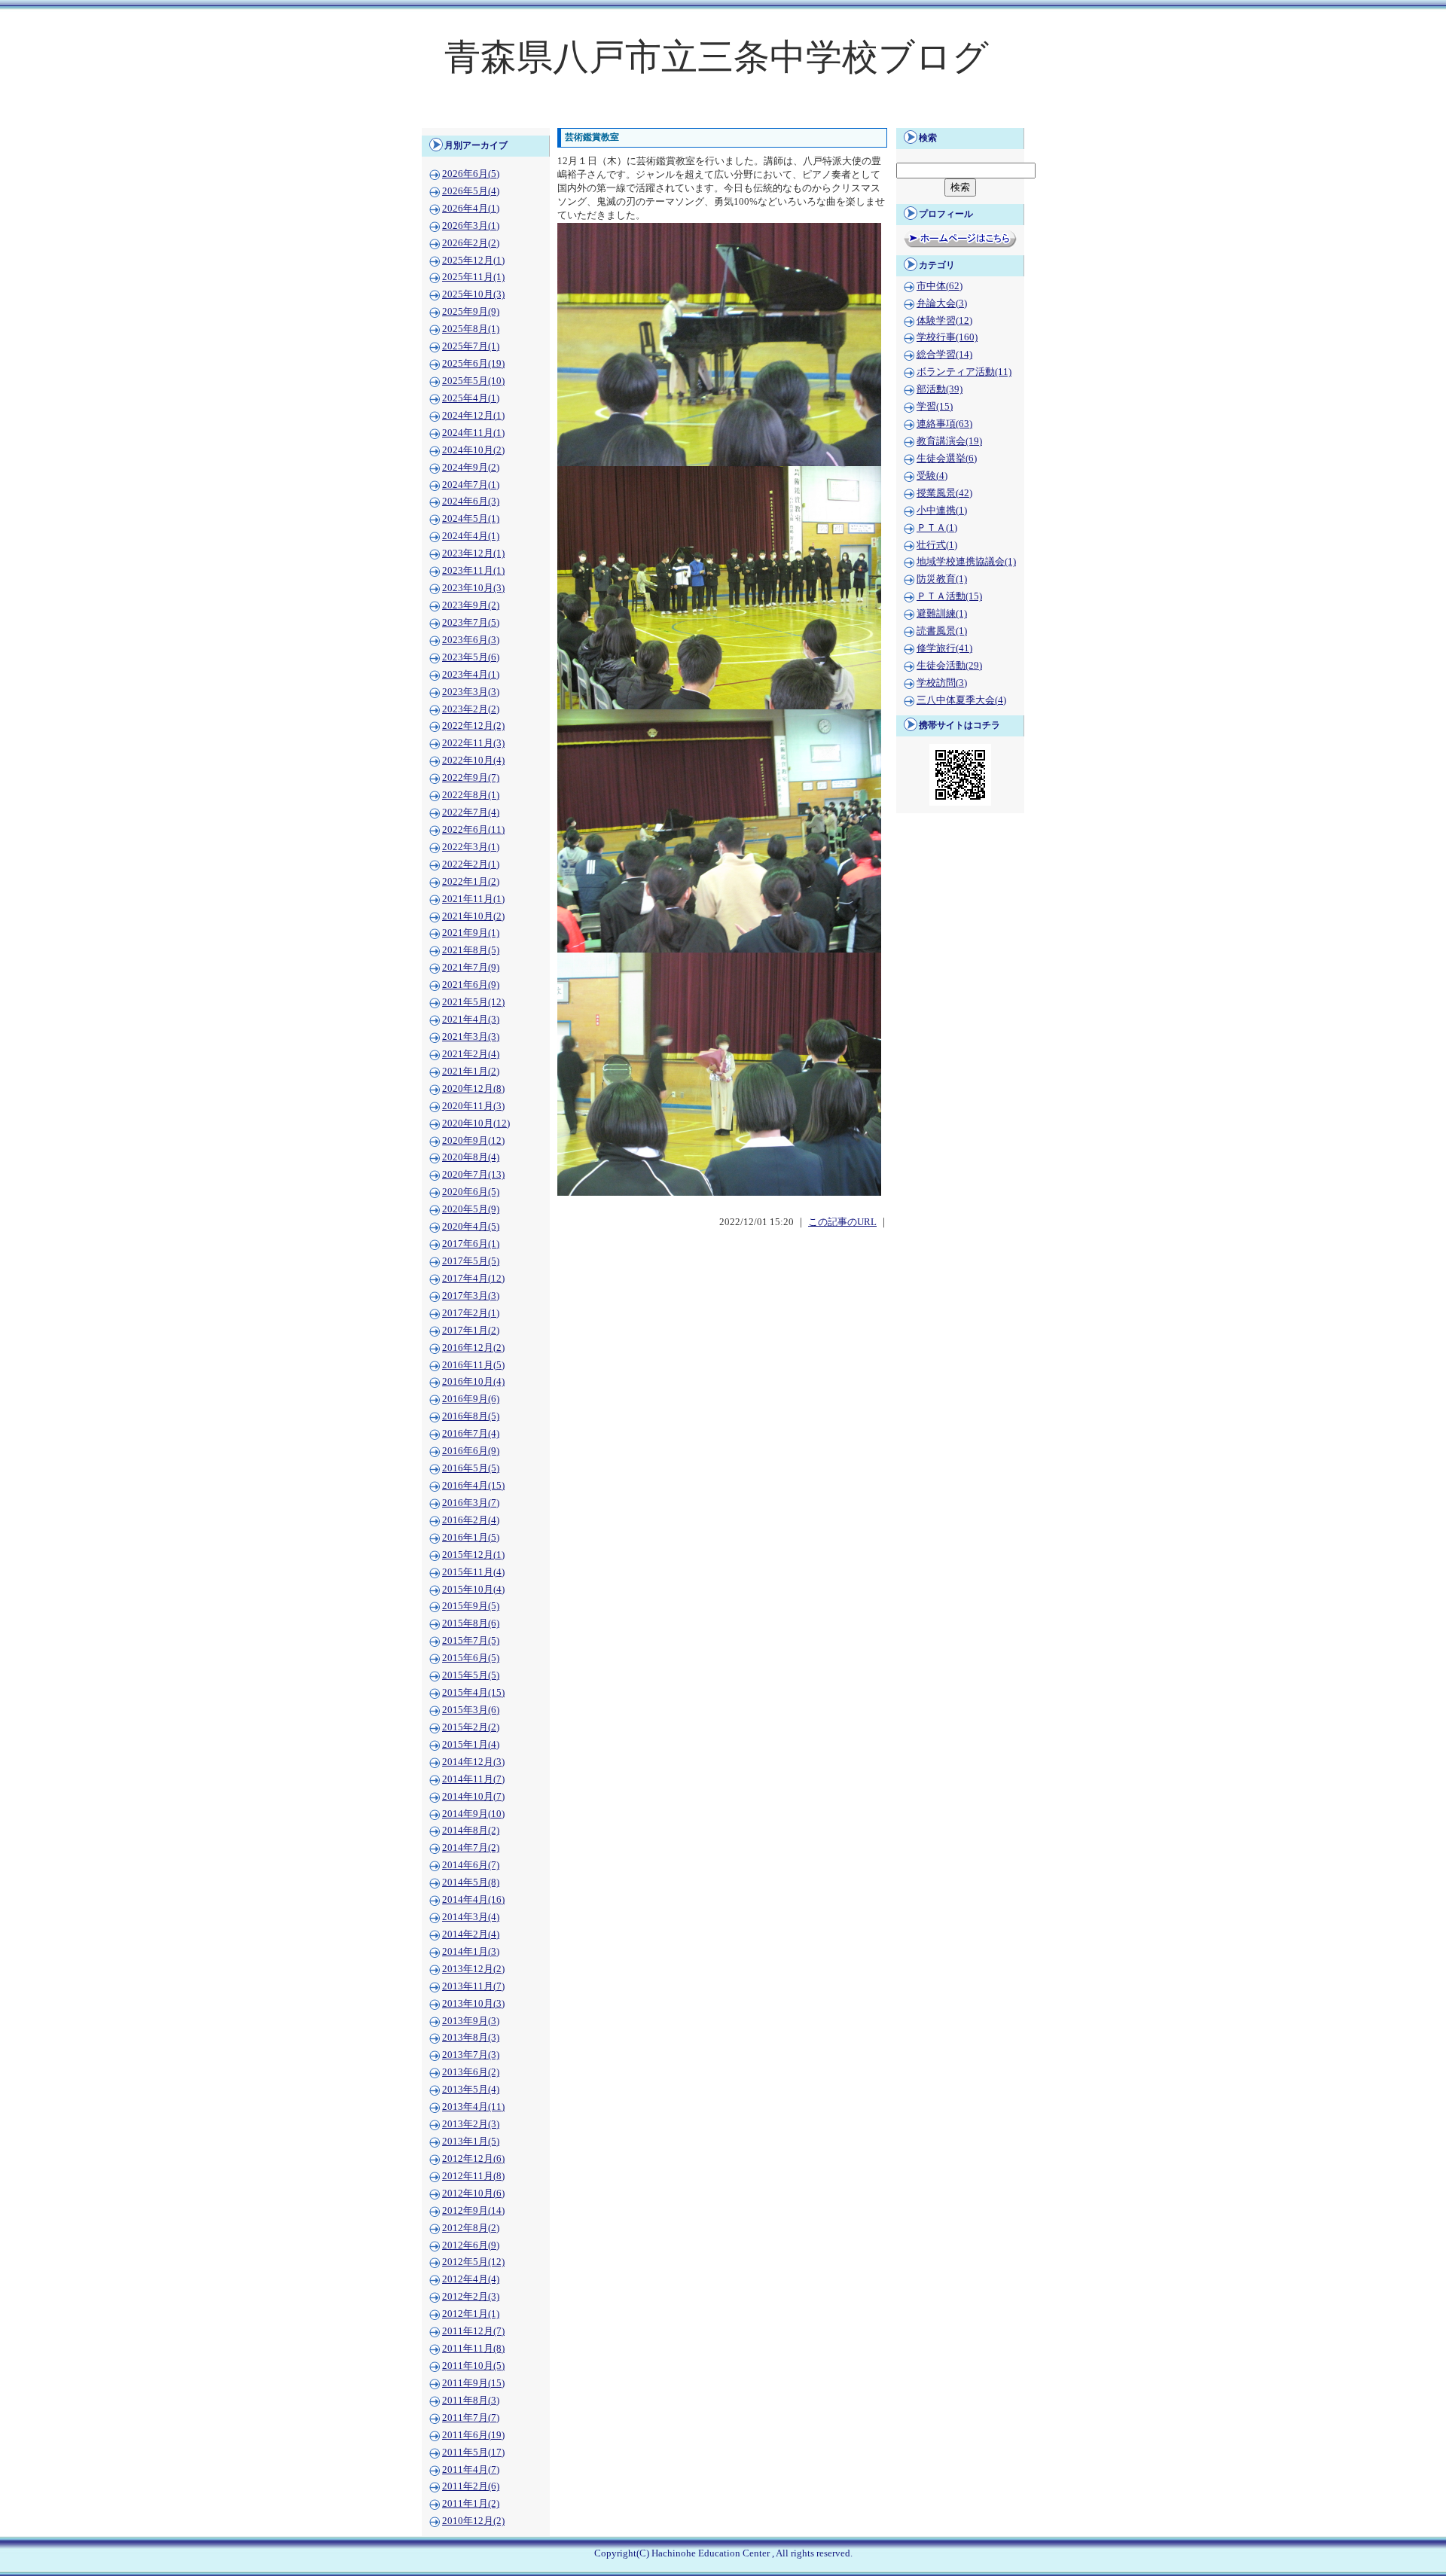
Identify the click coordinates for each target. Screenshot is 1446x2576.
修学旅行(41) (944, 648)
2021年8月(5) (471, 950)
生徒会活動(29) (949, 666)
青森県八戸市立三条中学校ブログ (717, 57)
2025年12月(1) (473, 261)
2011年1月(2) (471, 2504)
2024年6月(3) (471, 501)
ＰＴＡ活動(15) (949, 596)
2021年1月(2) (471, 1072)
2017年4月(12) (473, 1279)
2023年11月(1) (473, 571)
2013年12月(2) (473, 1969)
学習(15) (935, 407)
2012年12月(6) (473, 2159)
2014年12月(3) (473, 1762)
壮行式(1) (937, 545)
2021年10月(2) (473, 916)
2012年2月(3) (471, 2297)
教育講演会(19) (949, 441)
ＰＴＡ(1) (937, 528)
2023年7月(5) (471, 623)
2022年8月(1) (471, 795)
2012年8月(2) (471, 2228)
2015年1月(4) (471, 1745)
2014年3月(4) (471, 1917)
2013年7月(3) (471, 2055)
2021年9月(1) (471, 933)
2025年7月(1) (471, 346)
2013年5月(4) (471, 2090)
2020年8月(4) (471, 1157)
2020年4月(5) (471, 1227)
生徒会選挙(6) (947, 459)
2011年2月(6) (471, 2486)
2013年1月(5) (471, 2142)
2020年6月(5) (471, 1192)
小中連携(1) (942, 511)
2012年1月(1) (471, 2314)
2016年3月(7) (471, 1503)
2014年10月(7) (473, 1797)
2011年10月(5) (473, 2366)
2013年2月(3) (471, 2124)
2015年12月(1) (473, 1555)
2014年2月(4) (471, 1934)
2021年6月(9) (471, 985)
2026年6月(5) (471, 174)
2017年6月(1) (471, 1244)
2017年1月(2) (471, 1331)
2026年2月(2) (471, 243)
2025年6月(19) (473, 364)
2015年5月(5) (471, 1675)
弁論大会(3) (942, 303)
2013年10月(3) (473, 2004)
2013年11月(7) (473, 1986)
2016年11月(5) (473, 1365)
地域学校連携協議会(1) (966, 562)
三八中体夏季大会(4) (961, 700)
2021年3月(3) (471, 1037)
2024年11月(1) (473, 433)
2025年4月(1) (471, 398)
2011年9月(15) (473, 2383)
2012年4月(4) (471, 2279)
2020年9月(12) (473, 1141)
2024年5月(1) (471, 519)
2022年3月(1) (471, 847)
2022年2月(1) (471, 864)
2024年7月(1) (471, 485)
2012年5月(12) (473, 2262)
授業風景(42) (944, 493)
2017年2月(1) (471, 1313)
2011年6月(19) (473, 2435)
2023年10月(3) (473, 588)
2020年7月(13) (473, 1175)
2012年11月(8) (473, 2176)
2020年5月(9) (471, 1209)
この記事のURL (842, 1222)
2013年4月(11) (473, 2107)
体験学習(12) (944, 321)
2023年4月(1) (471, 675)
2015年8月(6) (471, 1623)
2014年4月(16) (473, 1900)
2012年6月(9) (471, 2245)
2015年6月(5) (471, 1658)
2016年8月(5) (471, 1416)
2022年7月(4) (471, 812)
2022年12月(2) (473, 726)
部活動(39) (940, 389)
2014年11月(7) (473, 1779)
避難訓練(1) (942, 614)
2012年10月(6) (473, 2193)
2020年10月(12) (476, 1123)
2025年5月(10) (473, 381)
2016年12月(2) (473, 1348)
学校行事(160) (947, 337)
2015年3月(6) (471, 1710)
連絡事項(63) (944, 424)
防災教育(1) (942, 579)
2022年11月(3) (473, 743)
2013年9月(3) (471, 2021)
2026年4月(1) (471, 209)
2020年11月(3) (473, 1106)
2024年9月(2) (471, 468)
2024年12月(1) (473, 416)
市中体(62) (940, 286)
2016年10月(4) (473, 1382)
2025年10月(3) (473, 294)
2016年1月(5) (471, 1538)
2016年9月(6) (471, 1399)
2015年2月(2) (471, 1727)
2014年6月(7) (471, 1865)
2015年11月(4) (473, 1572)
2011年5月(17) (473, 2453)
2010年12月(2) (473, 2521)
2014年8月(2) (471, 1831)
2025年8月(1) (471, 329)
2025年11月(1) (473, 277)
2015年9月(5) (471, 1606)
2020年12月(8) (473, 1089)
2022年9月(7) (471, 778)
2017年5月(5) (471, 1261)
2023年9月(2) (471, 605)
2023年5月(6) (471, 657)
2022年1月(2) (471, 882)
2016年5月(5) (471, 1468)
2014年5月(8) (471, 1882)
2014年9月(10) (473, 1814)
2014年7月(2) (471, 1848)
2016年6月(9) (471, 1451)
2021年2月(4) (471, 1054)
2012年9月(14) (473, 2211)
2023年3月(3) (471, 692)
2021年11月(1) (473, 899)
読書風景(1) (942, 631)
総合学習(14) (944, 355)
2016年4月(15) (473, 1486)
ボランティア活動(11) (964, 372)
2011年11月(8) (473, 2349)
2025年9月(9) (471, 312)
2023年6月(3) (471, 640)
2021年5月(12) (473, 1002)
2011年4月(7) (471, 2470)
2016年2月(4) (471, 1520)
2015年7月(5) (471, 1641)
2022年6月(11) (473, 830)
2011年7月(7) (471, 2418)
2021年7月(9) (471, 968)
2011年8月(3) (471, 2401)
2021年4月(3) (471, 1020)
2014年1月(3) (471, 1952)
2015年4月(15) (473, 1693)
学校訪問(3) (942, 683)
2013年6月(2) (471, 2072)
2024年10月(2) (473, 450)
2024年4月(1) (471, 536)
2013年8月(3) (471, 2038)
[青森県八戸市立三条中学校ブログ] (723, 117)
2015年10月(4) (473, 1590)
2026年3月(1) (471, 226)
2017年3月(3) (471, 1296)
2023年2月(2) (471, 709)
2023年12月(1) (473, 553)
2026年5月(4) (471, 191)
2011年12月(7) (473, 2331)
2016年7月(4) (471, 1434)
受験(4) (932, 476)
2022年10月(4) (473, 761)
